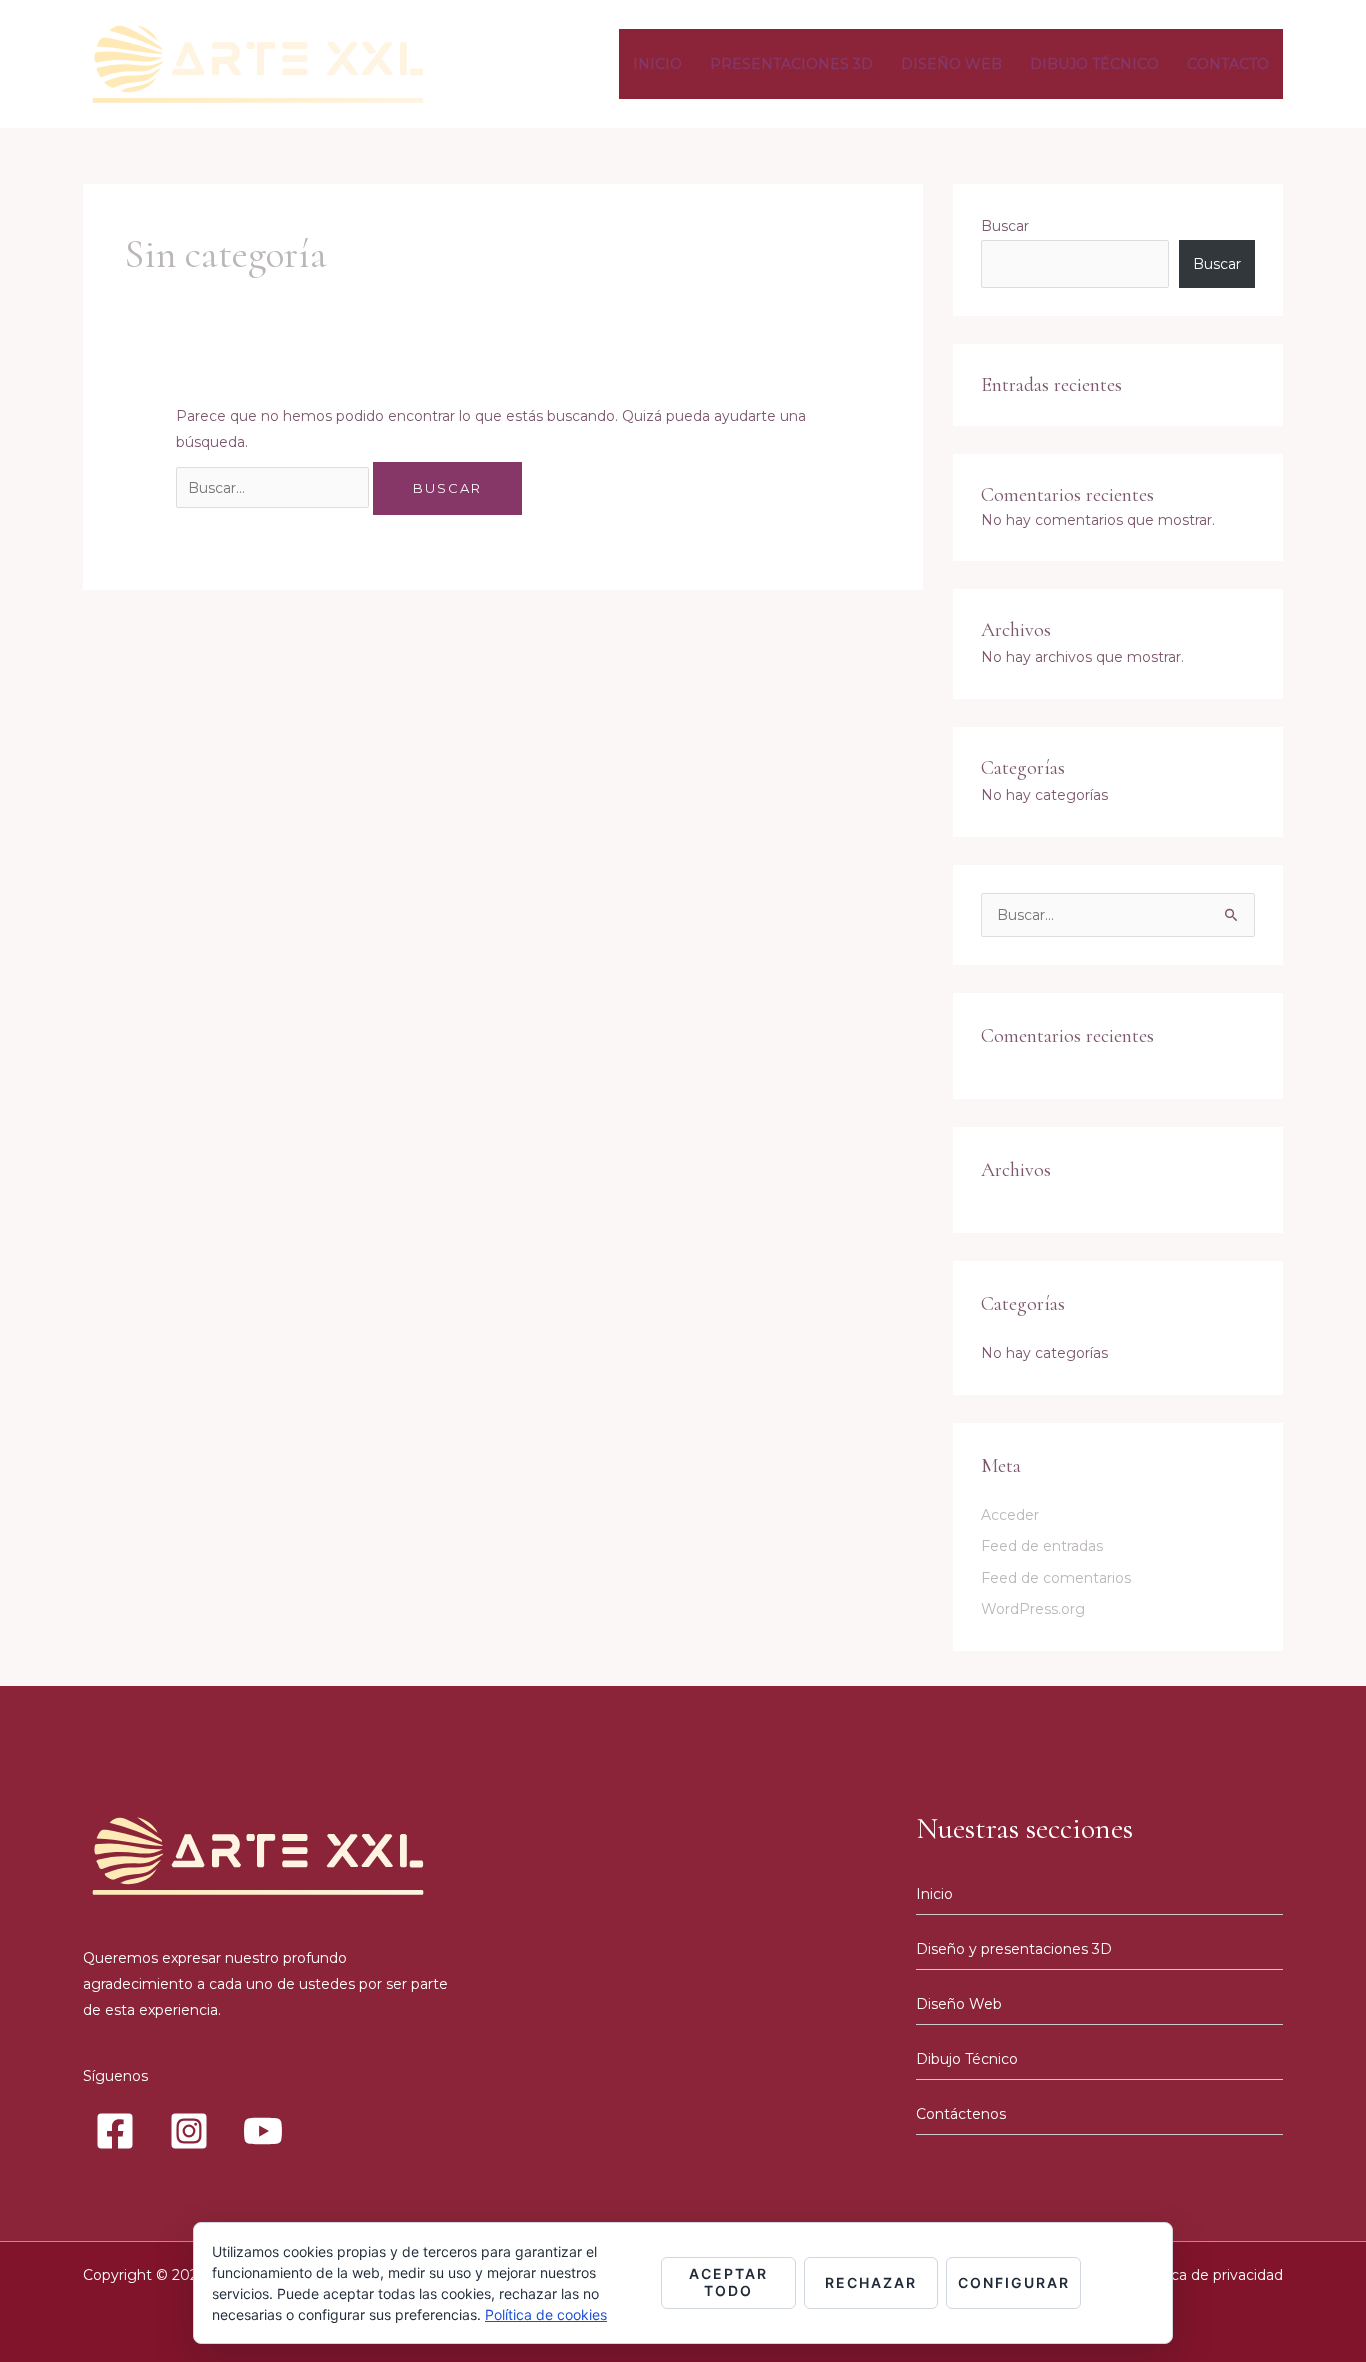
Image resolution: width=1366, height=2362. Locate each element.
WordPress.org (1033, 1609)
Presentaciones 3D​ (791, 64)
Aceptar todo (728, 2282)
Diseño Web (951, 64)
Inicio (657, 64)
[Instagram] (189, 2131)
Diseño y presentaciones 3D (1014, 1949)
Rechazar (871, 2282)
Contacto (1228, 64)
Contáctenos (961, 2114)
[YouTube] (263, 2131)
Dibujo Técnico (1094, 64)
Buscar (1005, 226)
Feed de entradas (1042, 1546)
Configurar (1014, 2282)
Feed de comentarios (1056, 1578)
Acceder (1010, 1515)
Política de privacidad (1209, 2275)
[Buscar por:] (274, 488)
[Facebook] (115, 2131)
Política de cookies (546, 2314)
